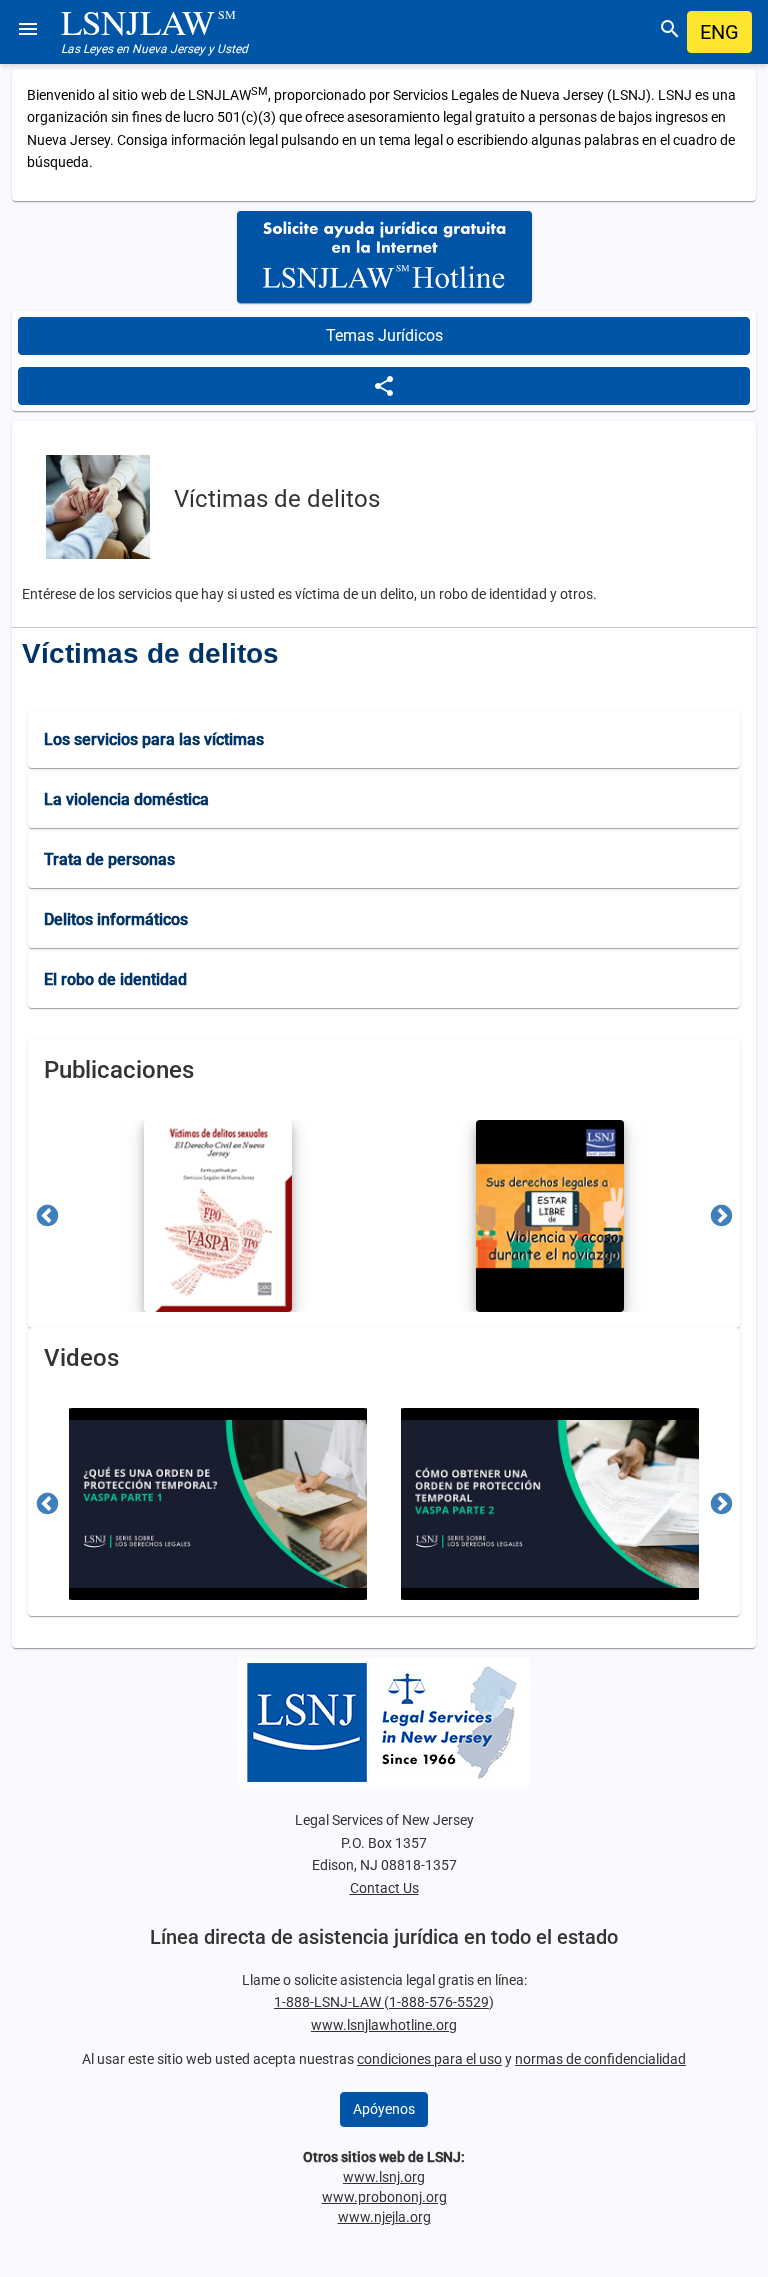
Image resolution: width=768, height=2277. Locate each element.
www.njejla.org (384, 2217)
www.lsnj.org (384, 2177)
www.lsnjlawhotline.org (384, 2025)
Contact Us (384, 1888)
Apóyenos (384, 2109)
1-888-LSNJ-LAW (329, 2002)
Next (721, 1215)
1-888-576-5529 (439, 2002)
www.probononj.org (384, 2197)
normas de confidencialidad (600, 2059)
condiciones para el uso (429, 2059)
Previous (47, 1215)
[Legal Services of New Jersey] (384, 1722)
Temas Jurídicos (384, 335)
